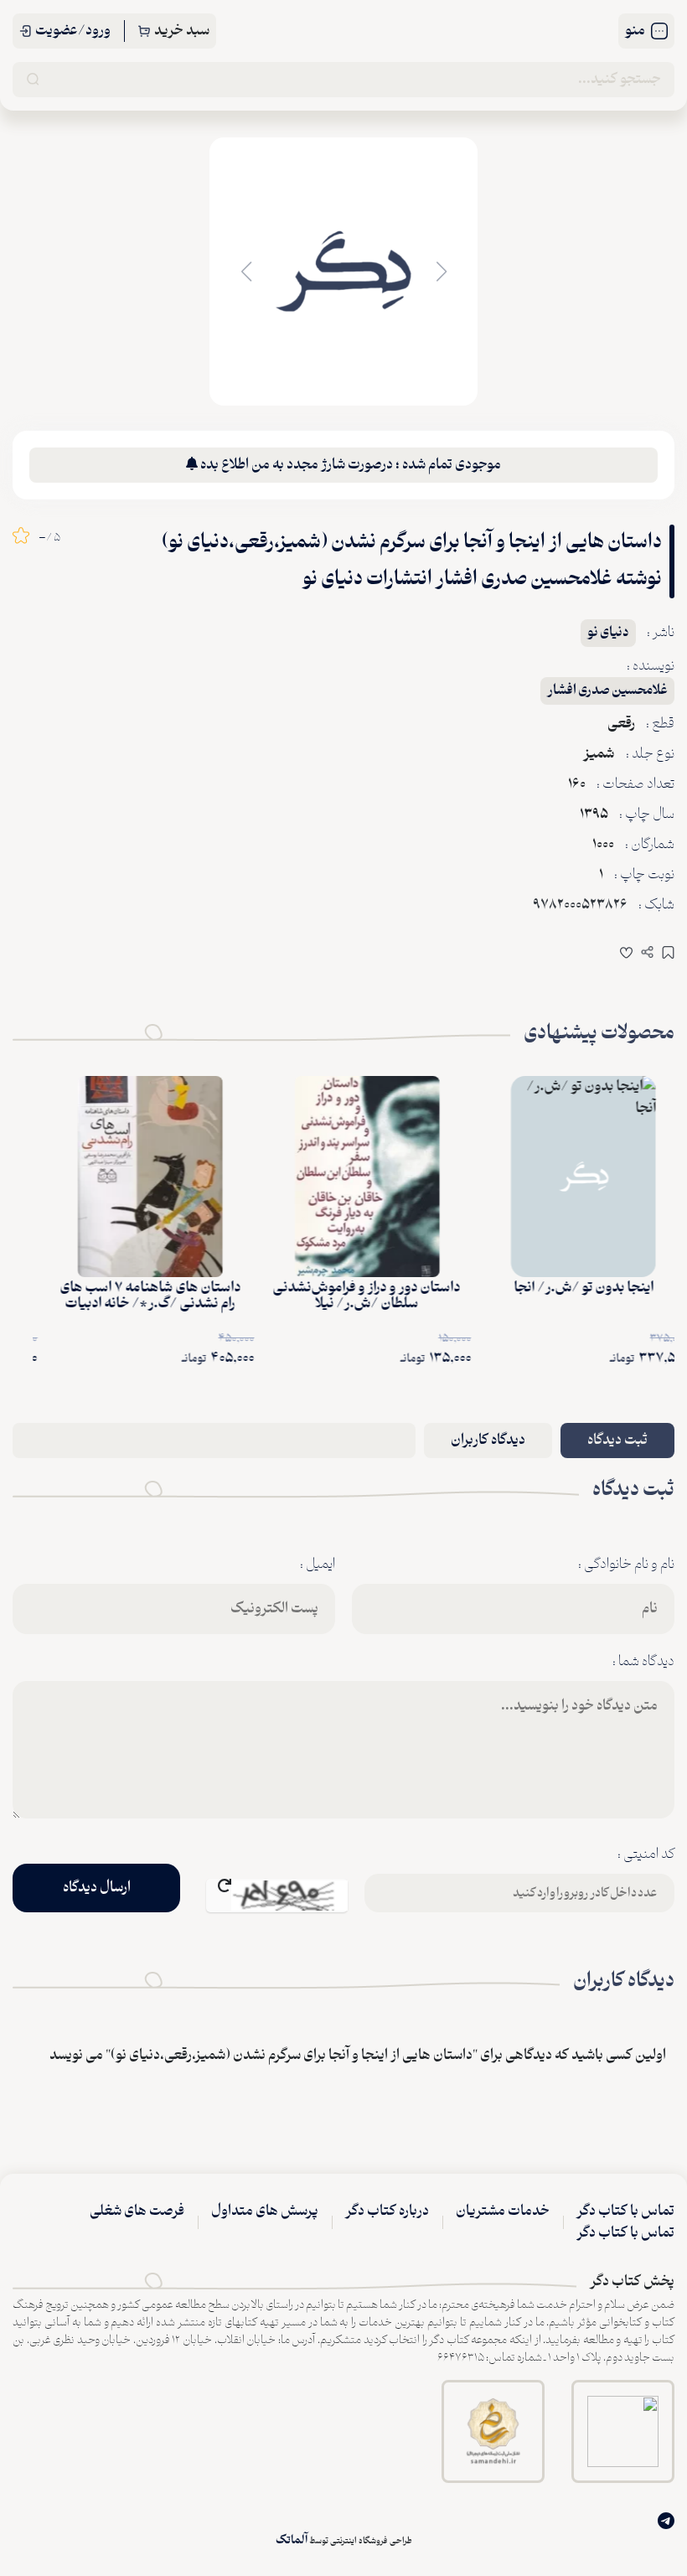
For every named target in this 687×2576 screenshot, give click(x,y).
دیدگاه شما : (643, 1662)
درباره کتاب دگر (387, 2211)
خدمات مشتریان (503, 2211)
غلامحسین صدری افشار (607, 691)
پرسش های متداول (265, 2211)
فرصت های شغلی (137, 2211)
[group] (343, 272)
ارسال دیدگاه (97, 1888)
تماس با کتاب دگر (625, 2211)
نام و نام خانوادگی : (626, 1565)
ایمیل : (318, 1565)
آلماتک (292, 2540)
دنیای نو (608, 633)
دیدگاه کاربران (488, 1441)
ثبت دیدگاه (617, 1441)
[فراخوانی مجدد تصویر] (277, 1896)
